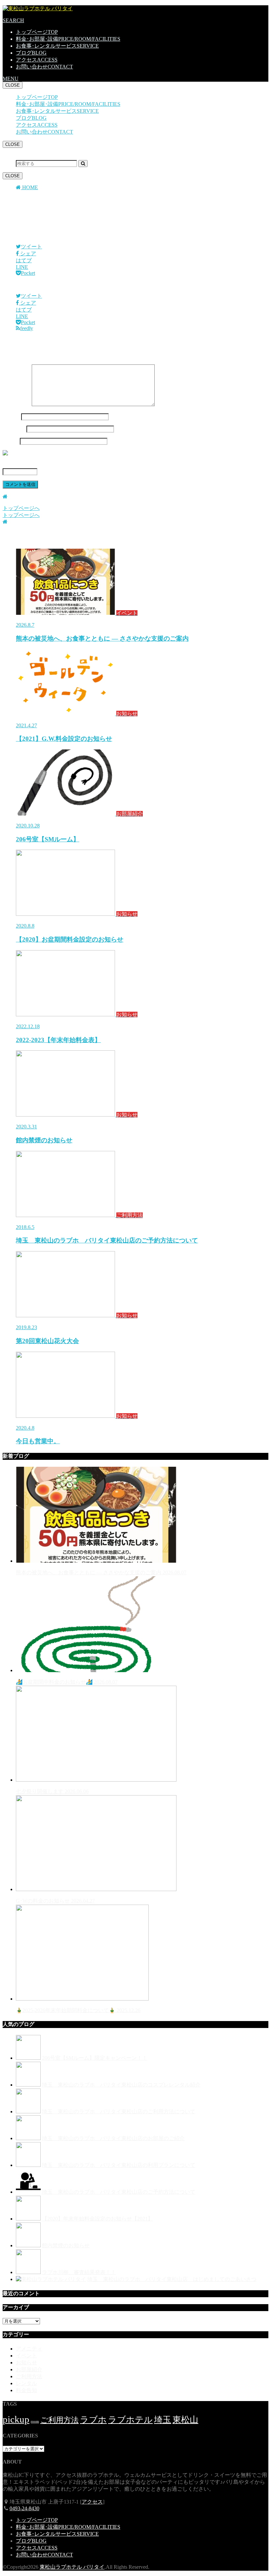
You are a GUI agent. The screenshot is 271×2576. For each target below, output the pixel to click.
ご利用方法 (29, 2376)
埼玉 (163, 2420)
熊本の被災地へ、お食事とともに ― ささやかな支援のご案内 (101, 1572)
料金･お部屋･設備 (68, 39)
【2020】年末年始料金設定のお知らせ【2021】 (97, 2219)
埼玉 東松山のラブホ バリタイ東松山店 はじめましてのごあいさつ (172, 2279)
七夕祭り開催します (52, 1791)
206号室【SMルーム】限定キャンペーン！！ (95, 2058)
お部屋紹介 (29, 2369)
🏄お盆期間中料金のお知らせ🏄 (67, 1682)
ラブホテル (130, 2420)
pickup (16, 2419)
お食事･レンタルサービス (57, 46)
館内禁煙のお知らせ (66, 2245)
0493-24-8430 (24, 2508)
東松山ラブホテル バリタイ (72, 2567)
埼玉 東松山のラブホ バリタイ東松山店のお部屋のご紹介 (113, 2138)
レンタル (26, 2383)
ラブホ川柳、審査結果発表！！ (79, 2272)
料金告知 (26, 2390)
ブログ (31, 53)
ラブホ (93, 2420)
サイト (11, 441)
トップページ (37, 32)
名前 (11, 417)
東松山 (185, 2420)
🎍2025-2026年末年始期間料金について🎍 (78, 2010)
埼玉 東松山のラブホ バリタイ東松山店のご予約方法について (119, 2192)
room (35, 2421)
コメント (17, 404)
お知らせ (26, 2363)
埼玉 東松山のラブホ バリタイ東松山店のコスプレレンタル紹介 (121, 2085)
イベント (26, 2356)
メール (14, 429)
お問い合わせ (44, 67)
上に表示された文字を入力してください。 (53, 465)
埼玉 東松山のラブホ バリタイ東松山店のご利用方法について (119, 2111)
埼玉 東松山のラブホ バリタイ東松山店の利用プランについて (119, 2165)
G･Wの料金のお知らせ (55, 1901)
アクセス (37, 60)
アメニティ (29, 2349)
